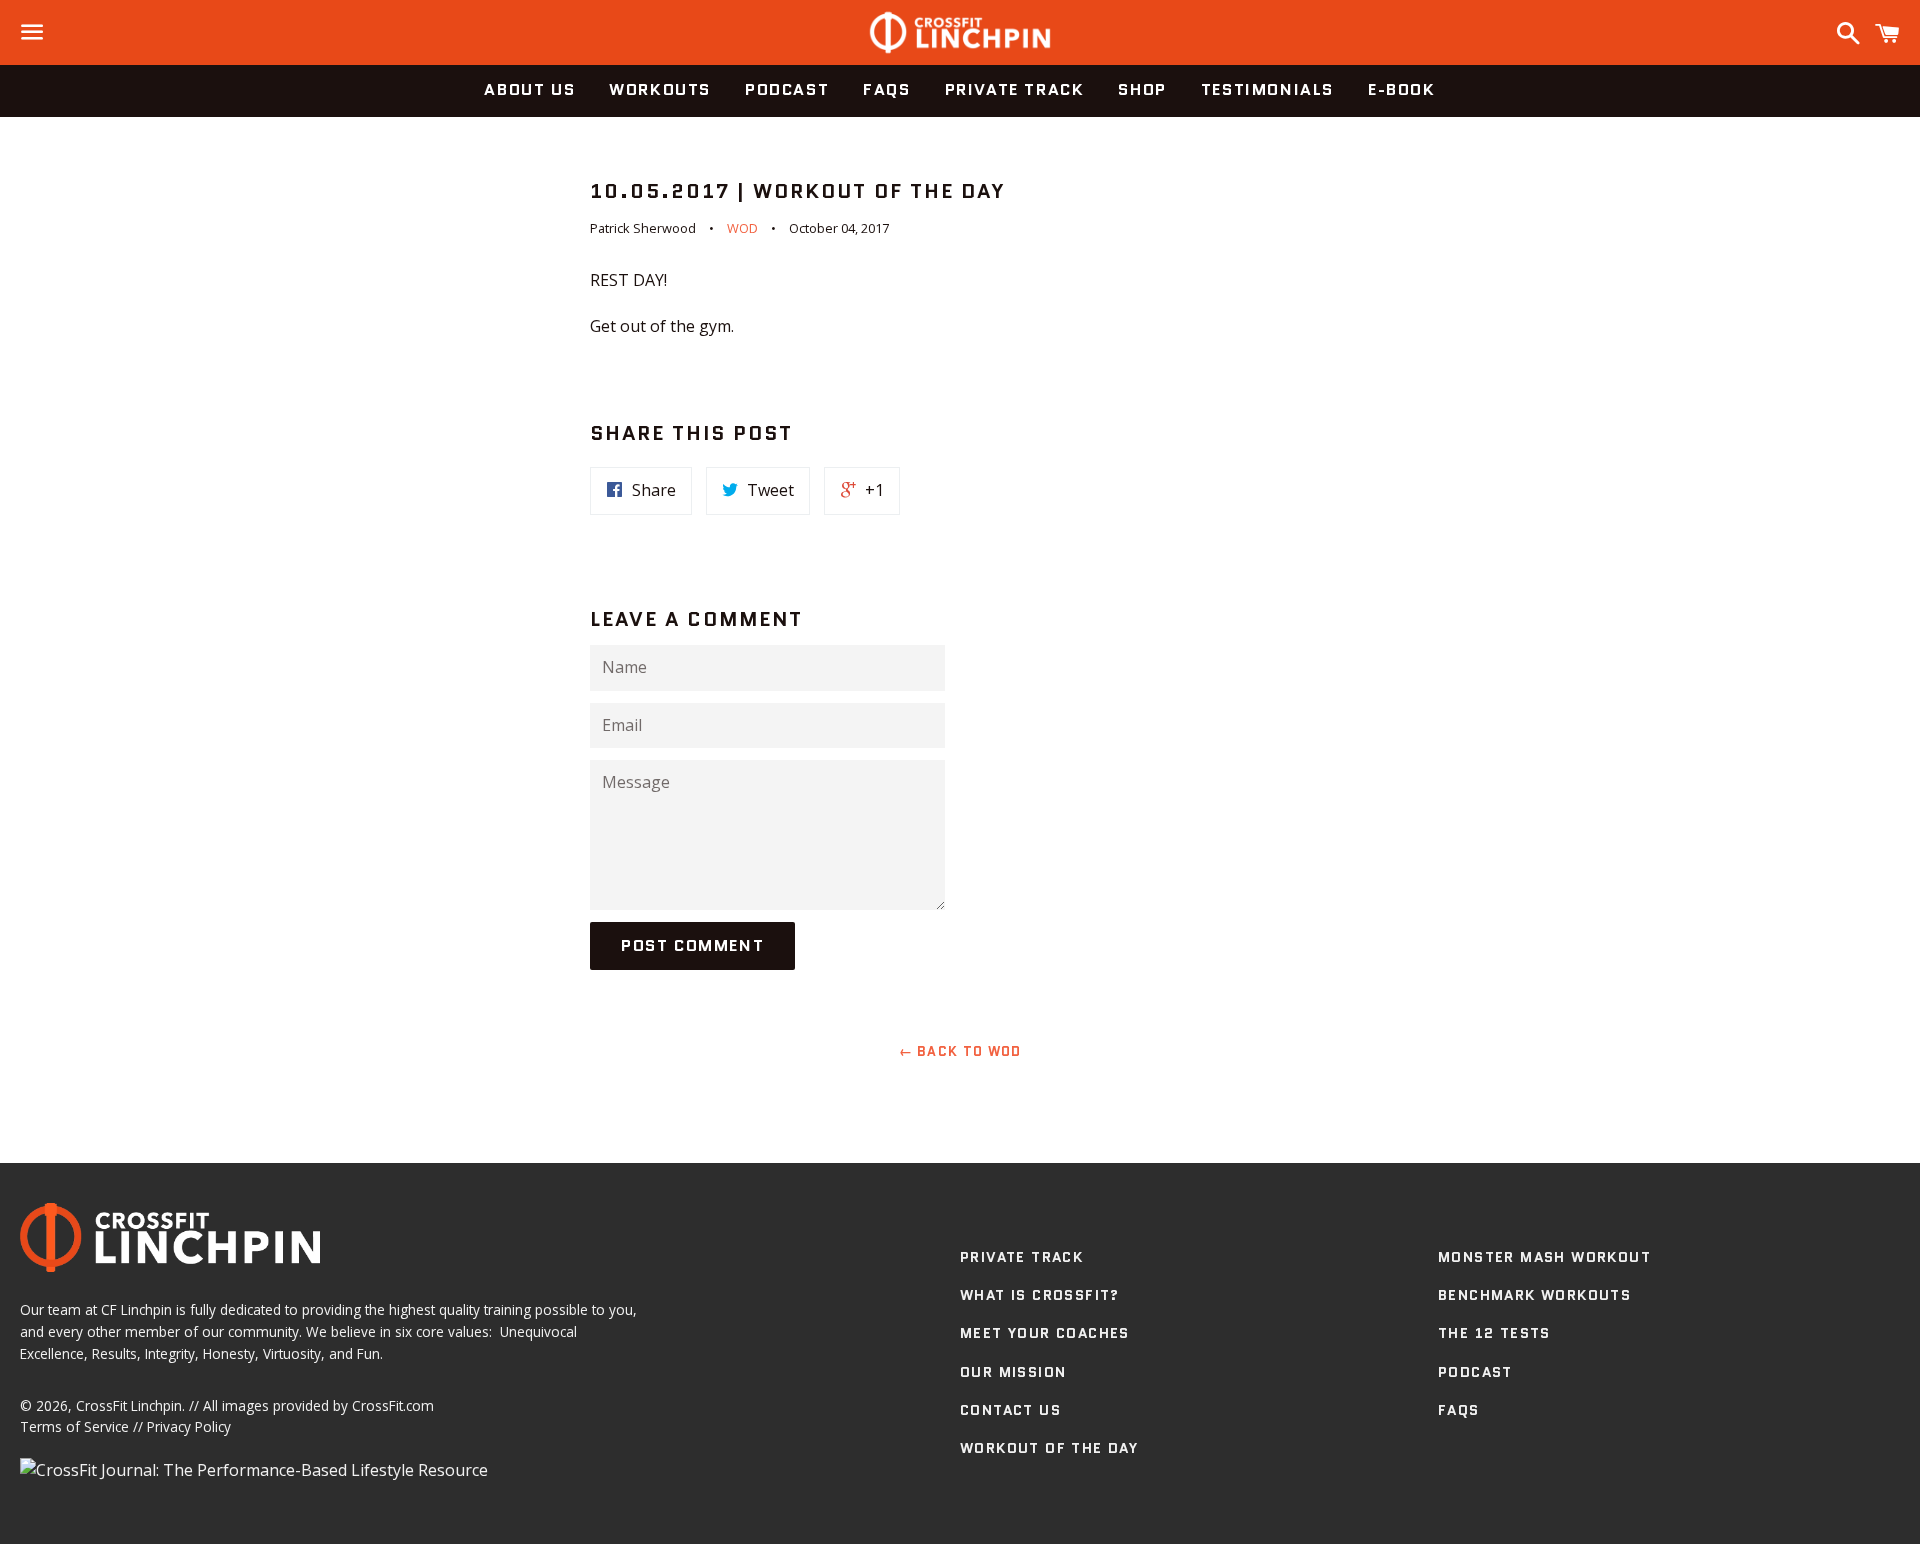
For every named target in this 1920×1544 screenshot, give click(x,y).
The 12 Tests (1494, 1333)
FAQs (886, 89)
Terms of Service (74, 1426)
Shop (1142, 89)
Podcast (787, 89)
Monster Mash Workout (1544, 1257)
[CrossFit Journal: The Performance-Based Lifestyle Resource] (254, 1470)
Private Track (1015, 89)
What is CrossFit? (1040, 1295)
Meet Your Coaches (1045, 1333)
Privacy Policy (189, 1426)
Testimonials (1267, 89)
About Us (529, 89)
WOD (742, 228)
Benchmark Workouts (1534, 1295)
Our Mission (1013, 1372)
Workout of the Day (1049, 1448)
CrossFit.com (393, 1405)
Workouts (660, 89)
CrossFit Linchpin (129, 1405)
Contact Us (1010, 1410)
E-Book (1402, 89)
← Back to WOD (960, 1051)
